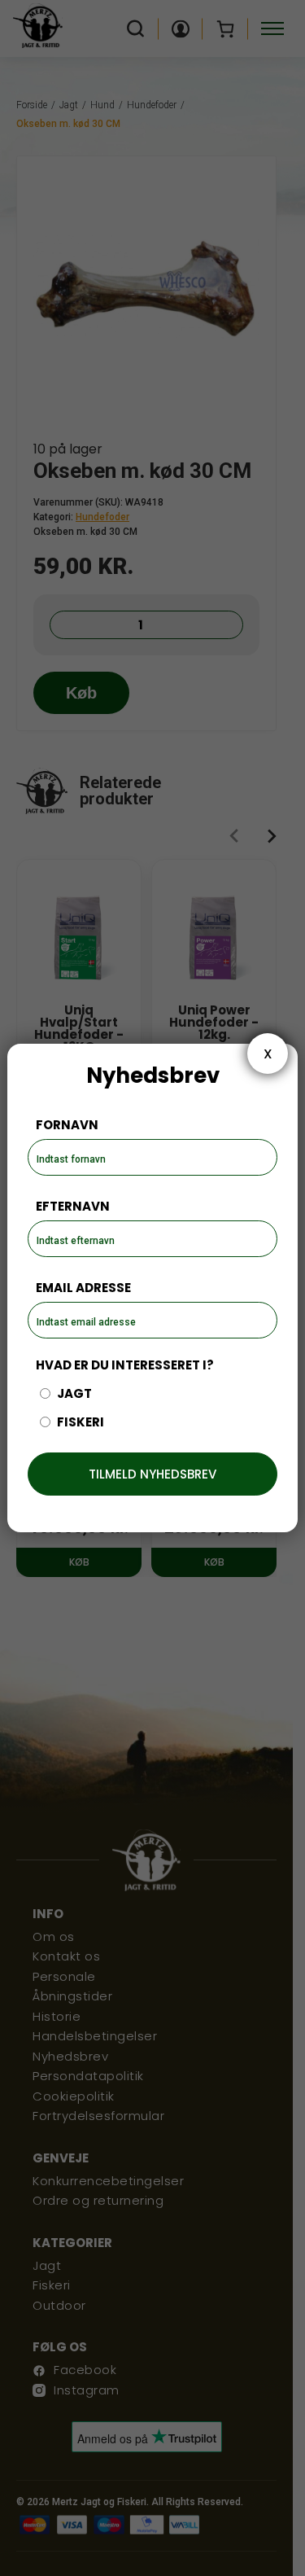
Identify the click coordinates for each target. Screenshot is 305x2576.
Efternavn (73, 1206)
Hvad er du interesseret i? (125, 1365)
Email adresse (83, 1288)
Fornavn (67, 1125)
